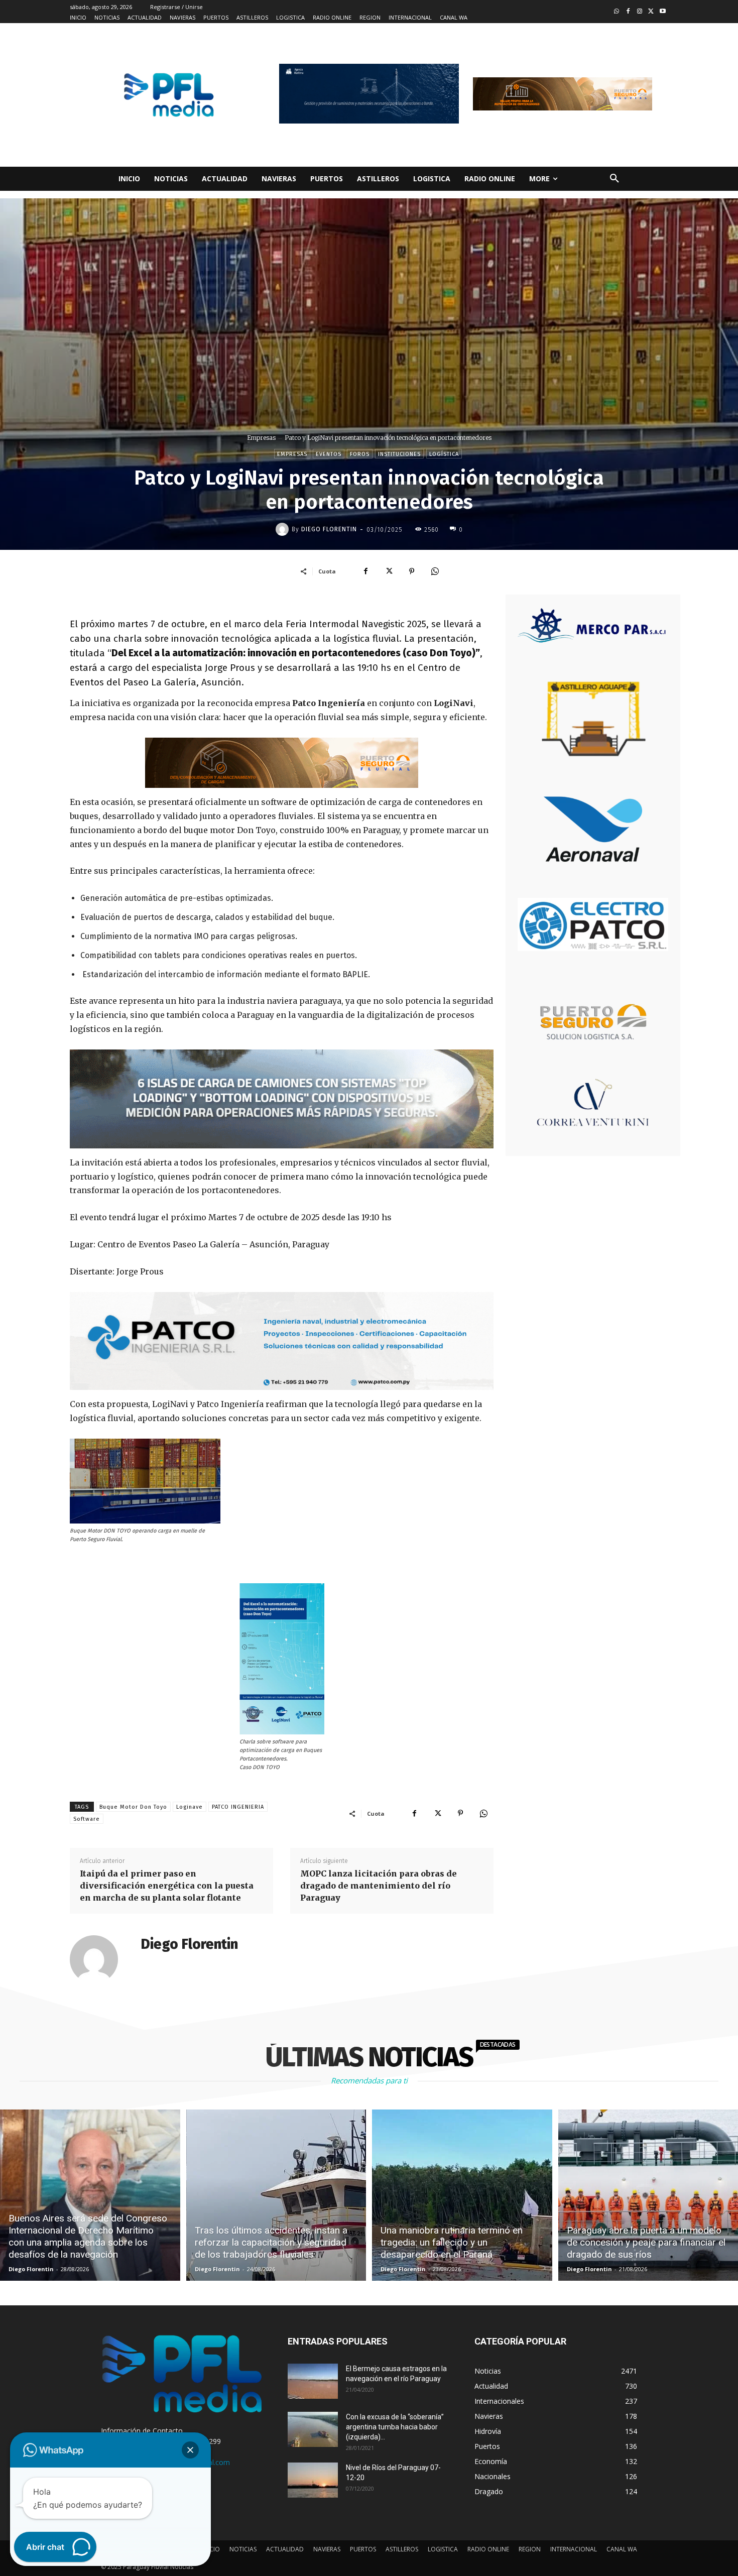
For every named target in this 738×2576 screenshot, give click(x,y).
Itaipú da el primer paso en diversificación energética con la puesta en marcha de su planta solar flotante (167, 1886)
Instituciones (399, 454)
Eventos (329, 454)
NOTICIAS (243, 2549)
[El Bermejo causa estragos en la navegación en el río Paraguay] (313, 2381)
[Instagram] (640, 12)
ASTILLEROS (402, 2549)
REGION (530, 2549)
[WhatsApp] (435, 571)
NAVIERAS (327, 2549)
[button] (614, 179)
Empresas (261, 438)
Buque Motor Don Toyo (133, 1807)
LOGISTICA (443, 2549)
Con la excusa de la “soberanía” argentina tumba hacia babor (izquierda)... (395, 2427)
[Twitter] (651, 12)
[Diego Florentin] (284, 529)
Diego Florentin (329, 529)
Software (87, 1819)
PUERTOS (363, 2549)
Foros (360, 454)
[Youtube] (662, 12)
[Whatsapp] (617, 12)
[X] (389, 571)
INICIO (211, 2549)
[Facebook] (628, 12)
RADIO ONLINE (488, 2549)
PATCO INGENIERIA (238, 1807)
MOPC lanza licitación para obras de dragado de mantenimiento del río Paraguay (379, 1886)
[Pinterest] (412, 571)
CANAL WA (622, 2549)
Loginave (190, 1807)
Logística (444, 454)
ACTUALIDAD (285, 2549)
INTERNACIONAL (574, 2549)
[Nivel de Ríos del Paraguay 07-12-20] (313, 2480)
